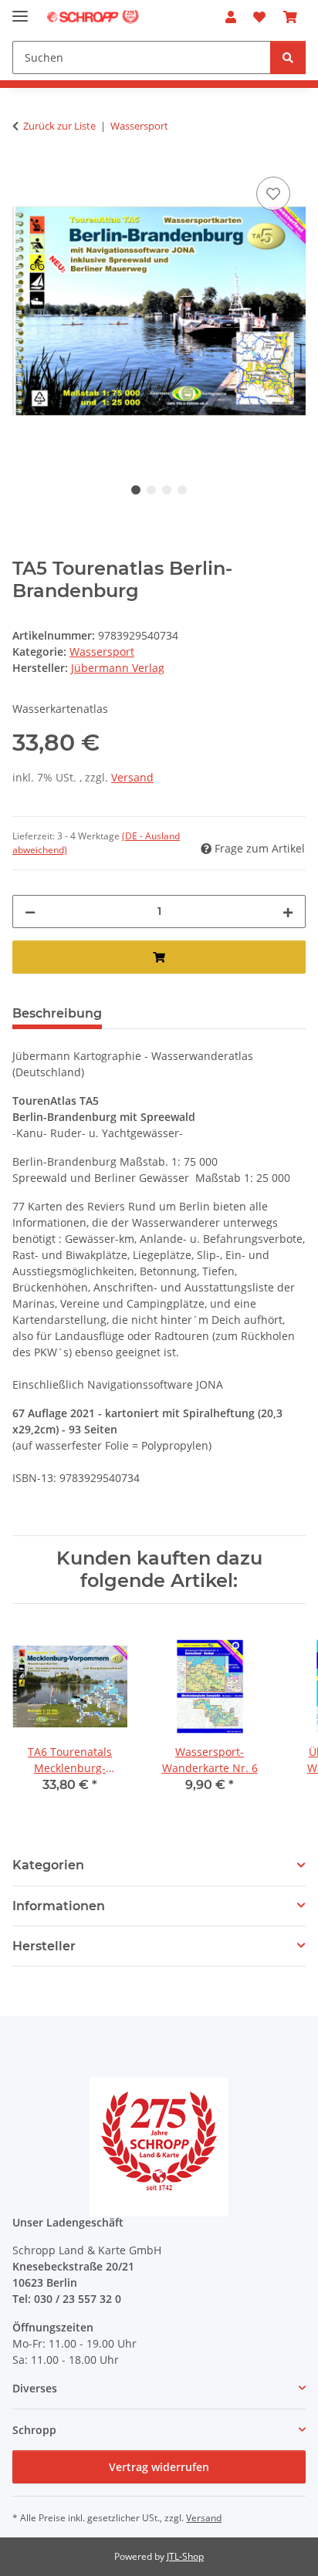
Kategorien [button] (48, 1865)
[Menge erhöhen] (288, 912)
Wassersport (102, 652)
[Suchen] (288, 57)
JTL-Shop (185, 2556)
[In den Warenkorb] (159, 957)
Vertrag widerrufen (159, 2467)
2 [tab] (151, 490)
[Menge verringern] (30, 912)
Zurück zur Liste (59, 126)
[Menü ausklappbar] (20, 10)
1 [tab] (136, 490)
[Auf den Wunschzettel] (273, 194)
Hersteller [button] (44, 1946)
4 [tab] (182, 490)
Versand (132, 777)
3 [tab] (167, 490)
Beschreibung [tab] (57, 1013)
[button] (231, 17)
